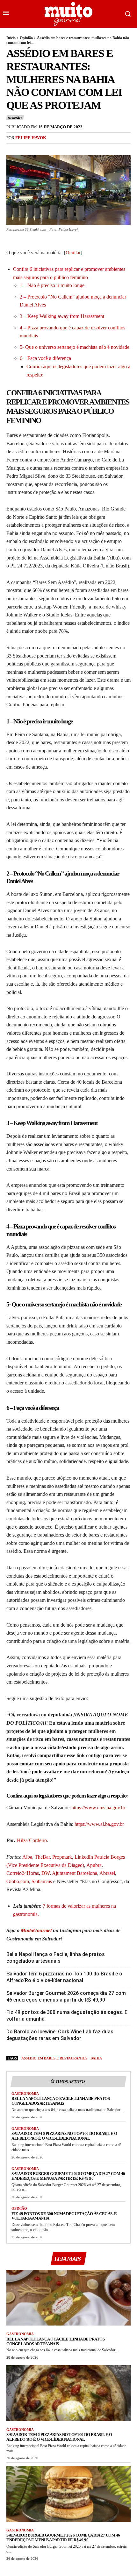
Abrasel (107, 1873)
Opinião (26, 38)
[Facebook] (13, 151)
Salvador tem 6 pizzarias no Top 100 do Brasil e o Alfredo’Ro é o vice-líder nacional (64, 1977)
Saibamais (42, 1881)
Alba (27, 1857)
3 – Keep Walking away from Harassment (62, 316)
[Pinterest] (42, 151)
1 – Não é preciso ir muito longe (52, 285)
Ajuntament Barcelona (75, 1873)
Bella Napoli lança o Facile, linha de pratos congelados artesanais (56, 1958)
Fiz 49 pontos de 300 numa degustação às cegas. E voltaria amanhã (67, 2016)
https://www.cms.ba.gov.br (98, 1808)
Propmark (62, 1857)
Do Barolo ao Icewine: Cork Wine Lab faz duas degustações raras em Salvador (60, 2035)
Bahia (96, 2058)
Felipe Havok (31, 138)
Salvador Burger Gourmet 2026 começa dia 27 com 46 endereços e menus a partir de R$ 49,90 (66, 1996)
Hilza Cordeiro (32, 1840)
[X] (27, 151)
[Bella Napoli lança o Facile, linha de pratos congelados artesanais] (68, 2298)
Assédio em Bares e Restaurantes (54, 2058)
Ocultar (73, 253)
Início (11, 38)
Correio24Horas (23, 1873)
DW (46, 1873)
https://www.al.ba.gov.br (99, 1824)
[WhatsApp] (57, 151)
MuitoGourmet (36, 1930)
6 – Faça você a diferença (45, 358)
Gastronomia (25, 2094)
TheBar (42, 1857)
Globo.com (18, 1881)
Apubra (94, 1865)
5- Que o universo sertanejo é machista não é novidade (75, 347)
